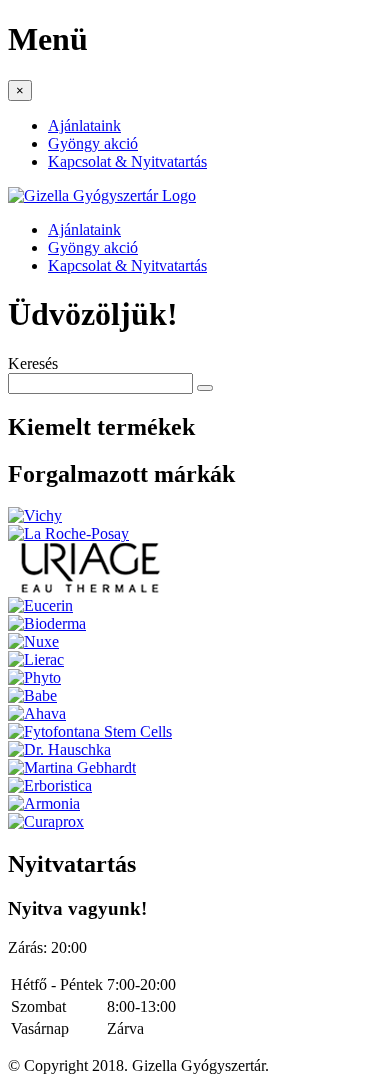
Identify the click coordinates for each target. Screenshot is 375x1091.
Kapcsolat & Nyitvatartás (127, 161)
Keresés (33, 363)
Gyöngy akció (93, 143)
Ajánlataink (84, 125)
